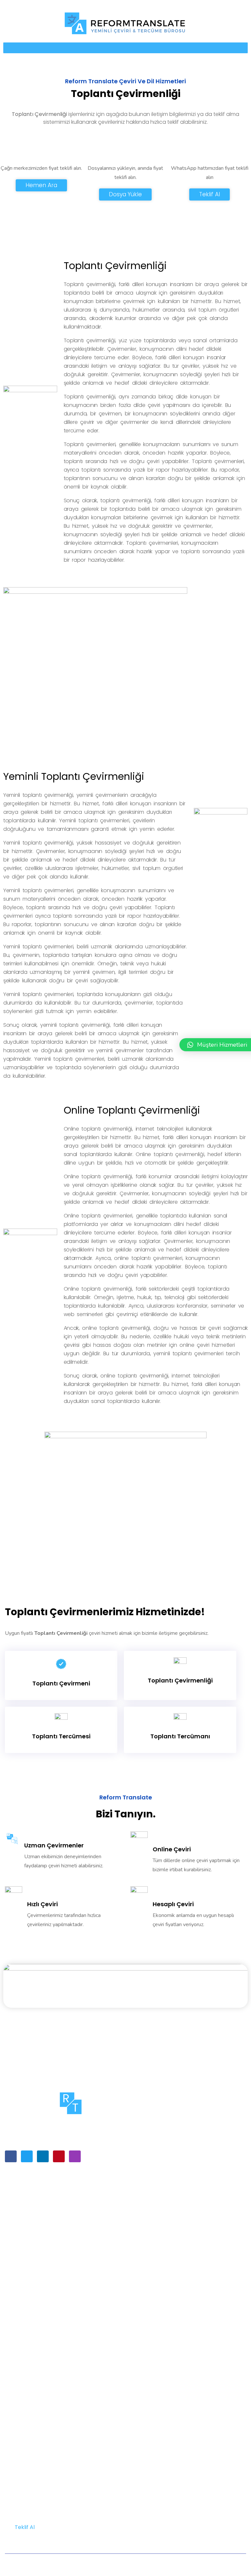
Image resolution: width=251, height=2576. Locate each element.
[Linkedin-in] (43, 2156)
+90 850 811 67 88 (29, 2479)
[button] (125, 48)
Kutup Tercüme (124, 2565)
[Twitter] (27, 2156)
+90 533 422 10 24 (29, 2455)
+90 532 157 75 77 (29, 2464)
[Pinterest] (59, 2156)
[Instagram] (75, 2156)
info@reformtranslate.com (34, 2446)
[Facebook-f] (11, 2156)
